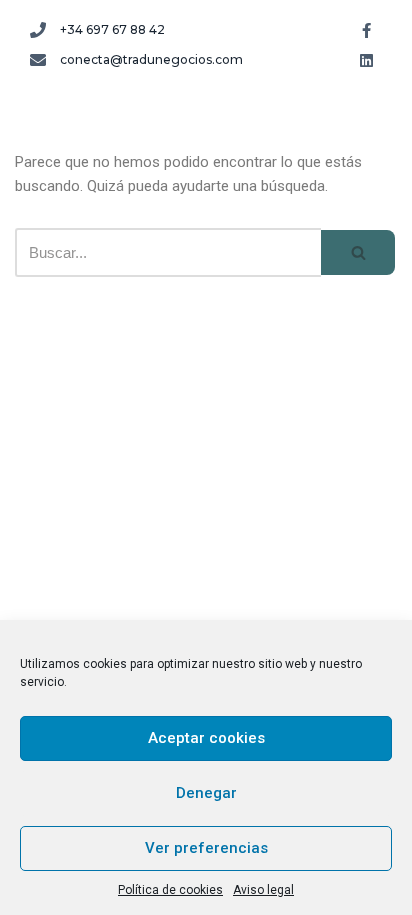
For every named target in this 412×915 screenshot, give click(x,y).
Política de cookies (170, 890)
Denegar (206, 793)
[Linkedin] (367, 60)
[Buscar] (359, 252)
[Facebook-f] (367, 30)
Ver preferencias (206, 848)
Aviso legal (263, 890)
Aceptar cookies (206, 738)
